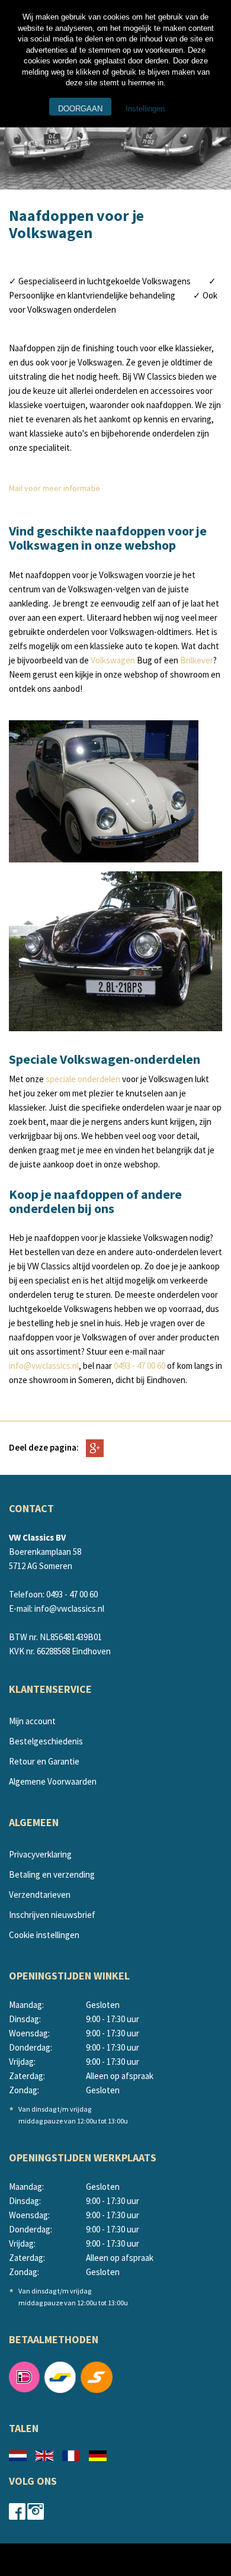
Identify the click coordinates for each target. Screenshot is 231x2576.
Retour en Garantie (44, 1761)
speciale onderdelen (83, 1079)
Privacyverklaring (40, 1854)
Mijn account (32, 1721)
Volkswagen (114, 660)
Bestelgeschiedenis (46, 1741)
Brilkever (197, 660)
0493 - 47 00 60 (139, 1366)
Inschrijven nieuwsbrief (52, 1915)
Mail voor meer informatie (54, 488)
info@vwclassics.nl (44, 1366)
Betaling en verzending (52, 1874)
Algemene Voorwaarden (53, 1781)
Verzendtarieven (40, 1895)
